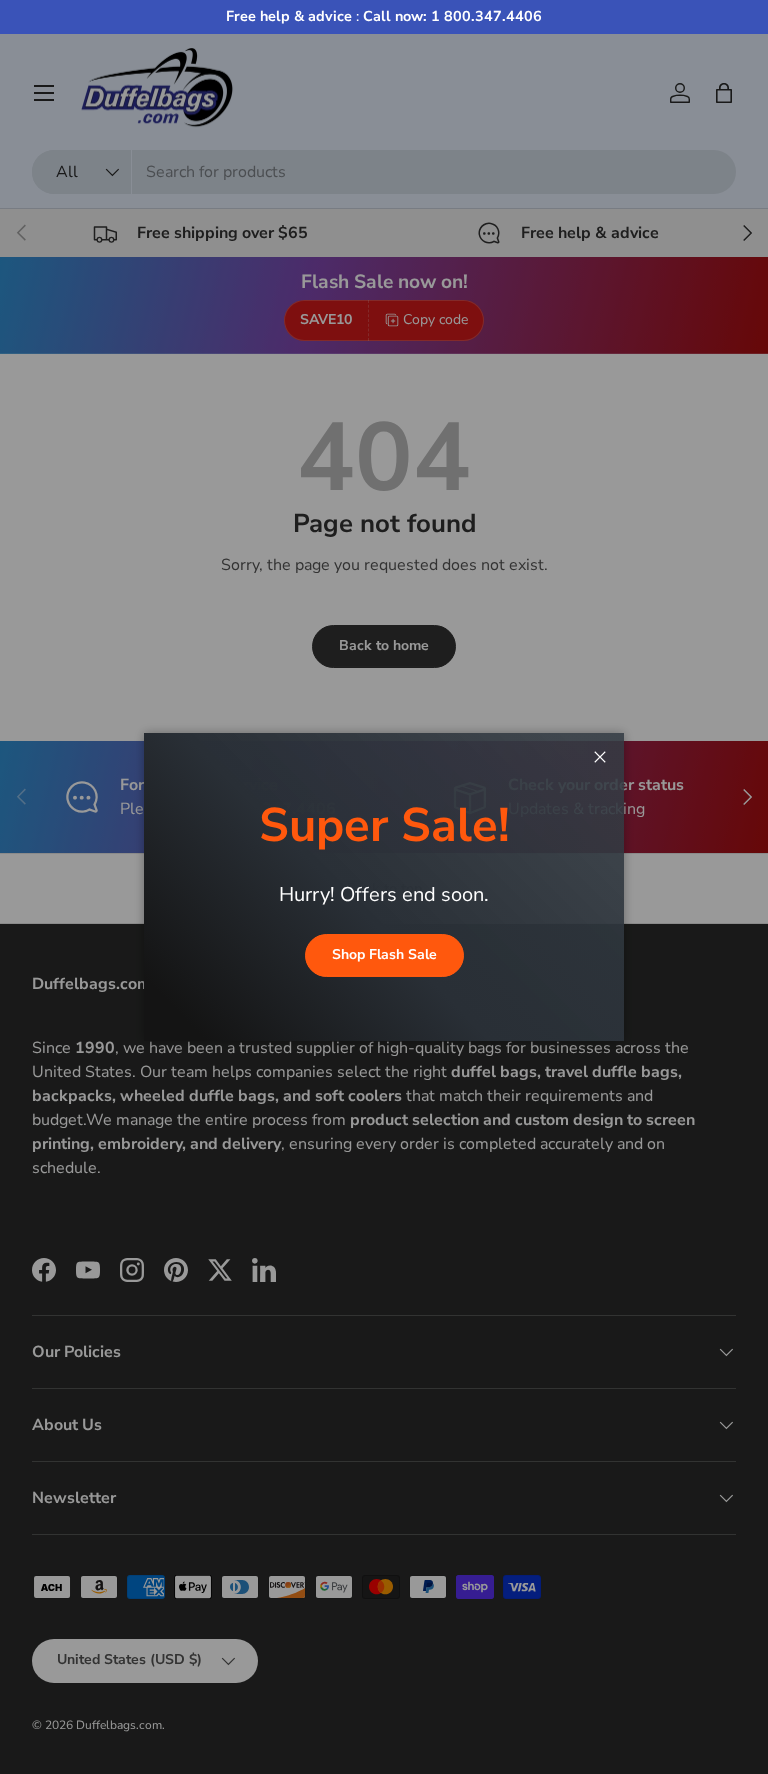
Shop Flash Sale (384, 954)
